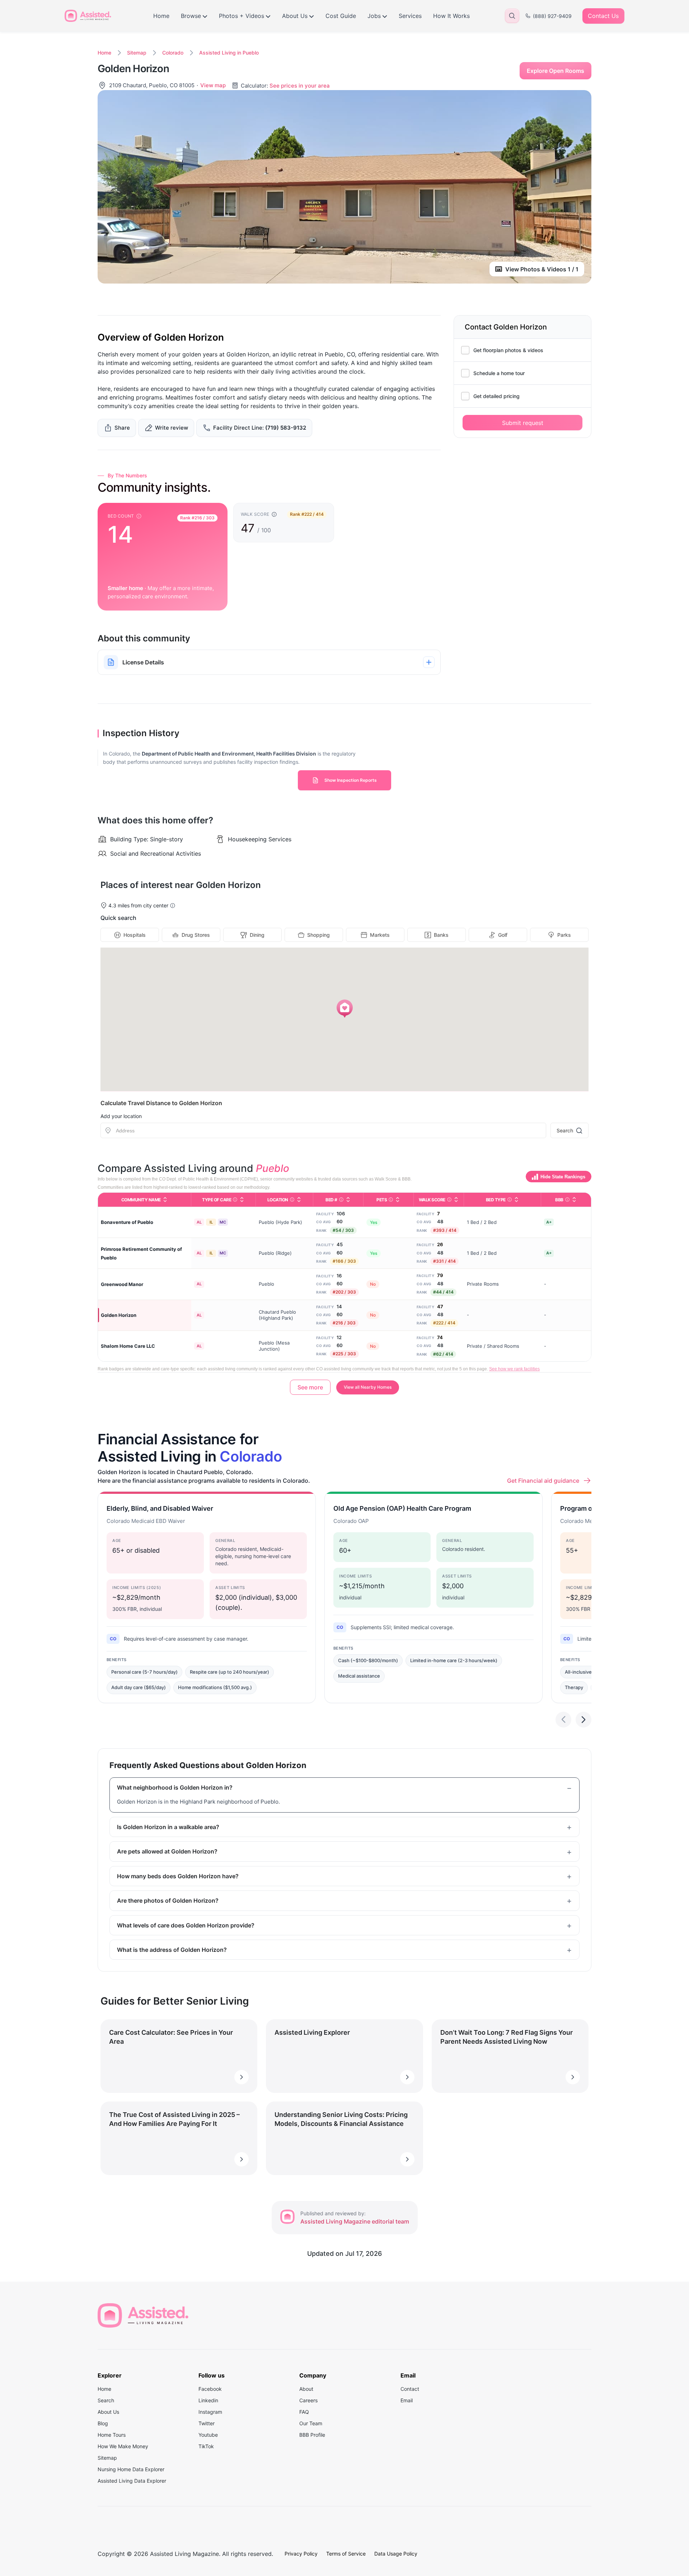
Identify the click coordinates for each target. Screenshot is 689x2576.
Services (410, 16)
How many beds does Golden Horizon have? (178, 1876)
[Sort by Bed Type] (516, 1200)
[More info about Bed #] (341, 1200)
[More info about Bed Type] (510, 1200)
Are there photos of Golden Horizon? (168, 1901)
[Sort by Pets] (398, 1200)
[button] (345, 1009)
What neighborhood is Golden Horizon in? (175, 1787)
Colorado (173, 53)
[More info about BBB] (567, 1200)
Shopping (318, 935)
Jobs (374, 16)
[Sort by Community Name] (165, 1200)
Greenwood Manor (122, 1284)
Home (161, 16)
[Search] (512, 16)
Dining (257, 935)
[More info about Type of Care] (235, 1200)
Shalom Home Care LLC (128, 1346)
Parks (564, 935)
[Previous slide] (563, 1720)
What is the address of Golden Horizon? (172, 1950)
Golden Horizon (119, 1315)
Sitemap (137, 53)
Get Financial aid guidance (543, 1481)
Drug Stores (196, 935)
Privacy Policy (301, 2554)
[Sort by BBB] (574, 1200)
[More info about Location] (292, 1200)
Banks (441, 935)
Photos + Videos (242, 16)
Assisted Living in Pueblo (229, 53)
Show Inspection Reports (351, 780)
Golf (503, 935)
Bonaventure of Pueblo (127, 1222)
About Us (295, 16)
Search (565, 1130)
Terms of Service (346, 2554)
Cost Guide (341, 16)
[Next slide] (583, 1720)
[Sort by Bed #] (348, 1200)
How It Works (451, 16)
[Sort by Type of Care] (242, 1200)
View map (213, 85)
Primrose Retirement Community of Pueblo (141, 1253)
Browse (191, 16)
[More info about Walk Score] (449, 1200)
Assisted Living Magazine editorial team (355, 2221)
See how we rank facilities (514, 1369)
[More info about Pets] (391, 1200)
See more (310, 1387)
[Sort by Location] (299, 1200)
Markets (380, 935)
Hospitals (135, 935)
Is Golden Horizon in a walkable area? (168, 1827)
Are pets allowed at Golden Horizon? (167, 1851)
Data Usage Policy (396, 2554)
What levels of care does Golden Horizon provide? (186, 1925)
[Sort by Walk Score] (456, 1200)
